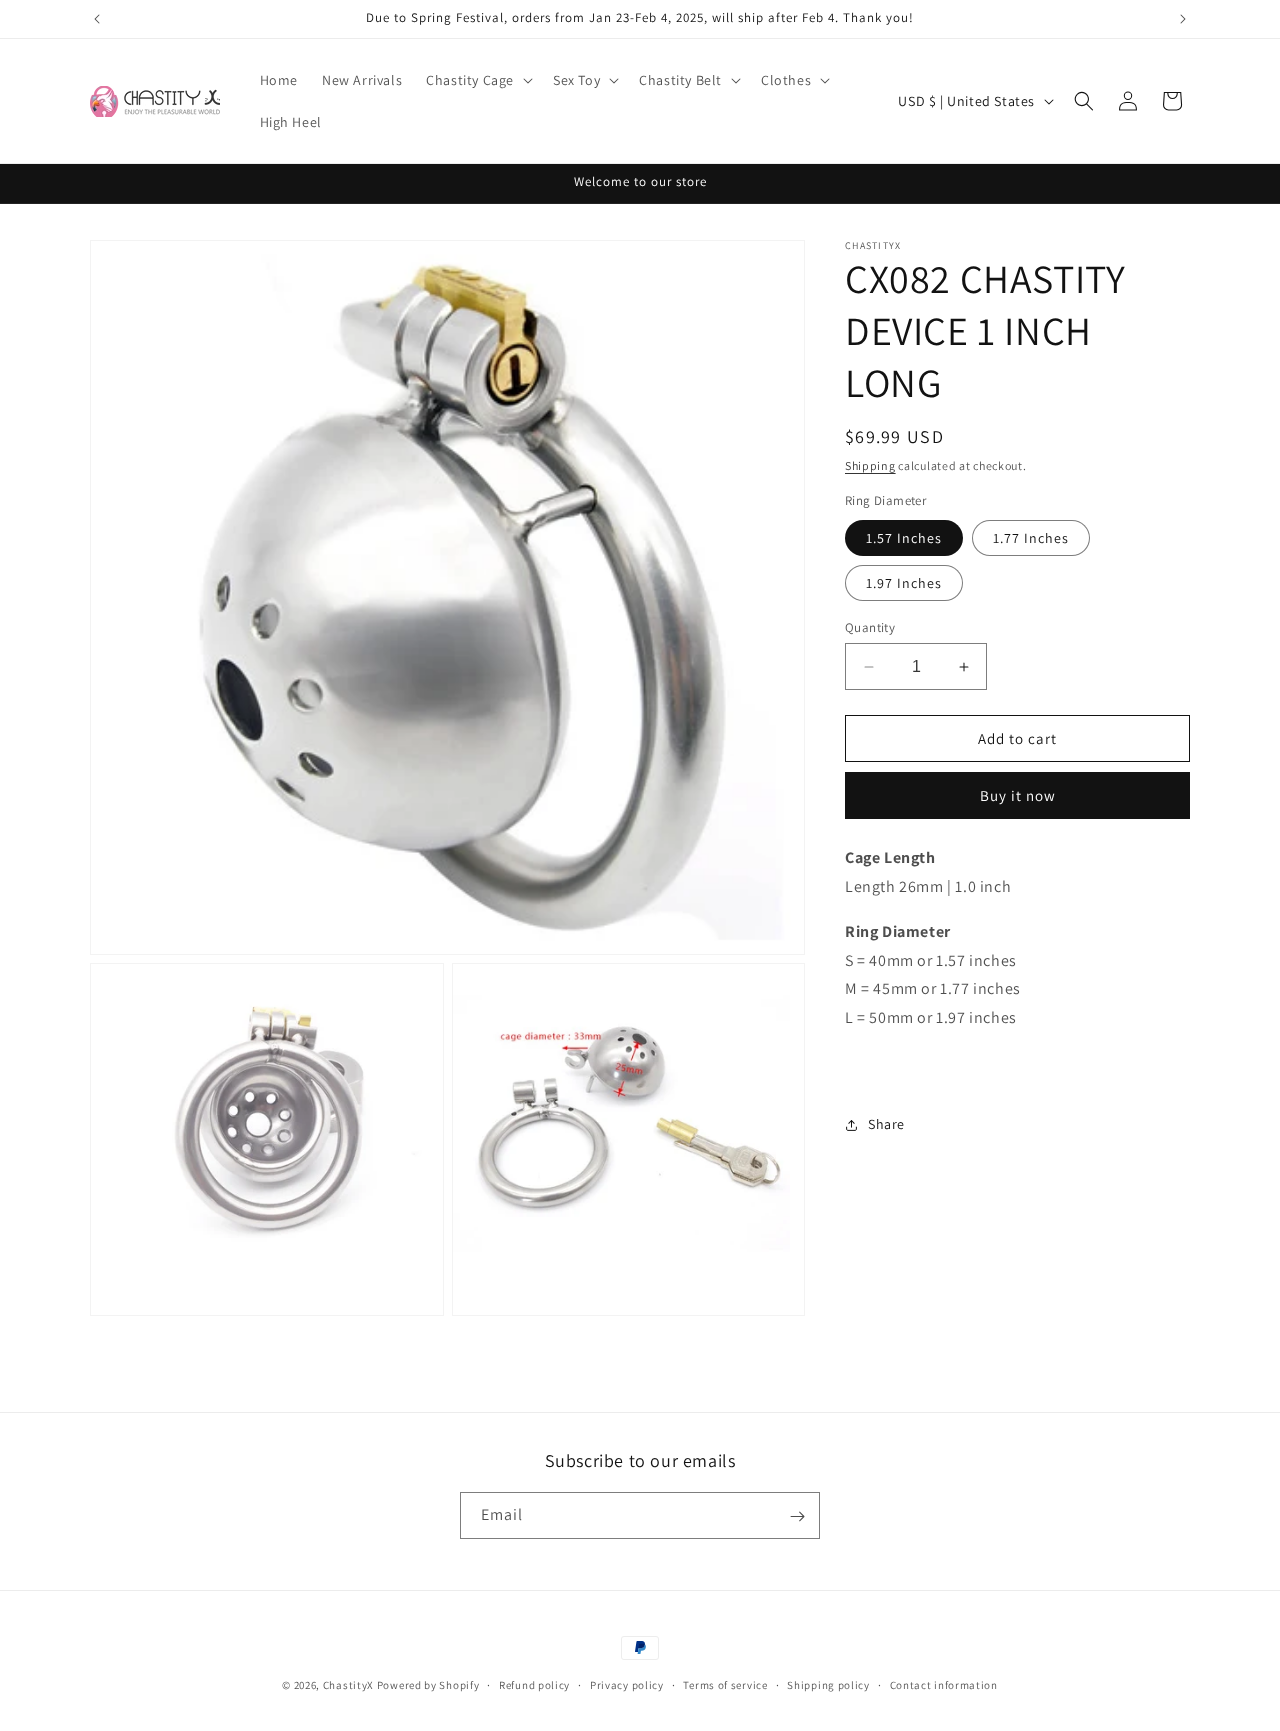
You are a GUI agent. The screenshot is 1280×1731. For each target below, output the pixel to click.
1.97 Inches (904, 583)
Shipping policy (828, 1684)
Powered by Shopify (428, 1685)
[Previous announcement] (97, 19)
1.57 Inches (904, 538)
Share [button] (886, 1124)
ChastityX (348, 1685)
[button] (477, 80)
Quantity (870, 627)
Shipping (870, 465)
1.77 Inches (1031, 538)
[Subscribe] (797, 1516)
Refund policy (534, 1684)
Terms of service (725, 1684)
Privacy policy (627, 1684)
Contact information (944, 1684)
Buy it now (1018, 795)
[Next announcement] (1183, 19)
